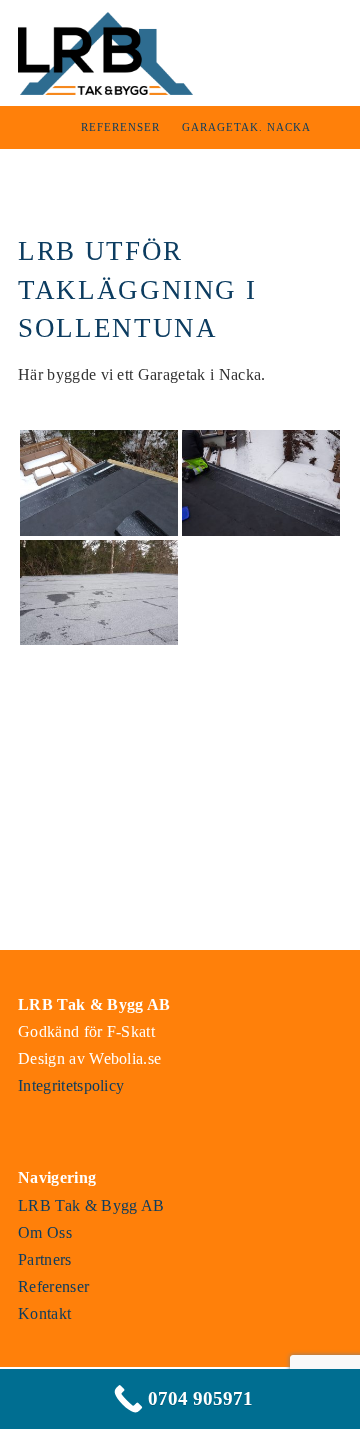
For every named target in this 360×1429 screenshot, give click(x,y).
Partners (45, 1259)
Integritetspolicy (71, 1085)
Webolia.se (125, 1058)
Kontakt (44, 1313)
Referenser (53, 1286)
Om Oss (45, 1232)
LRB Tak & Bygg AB (91, 1205)
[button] (331, 24)
